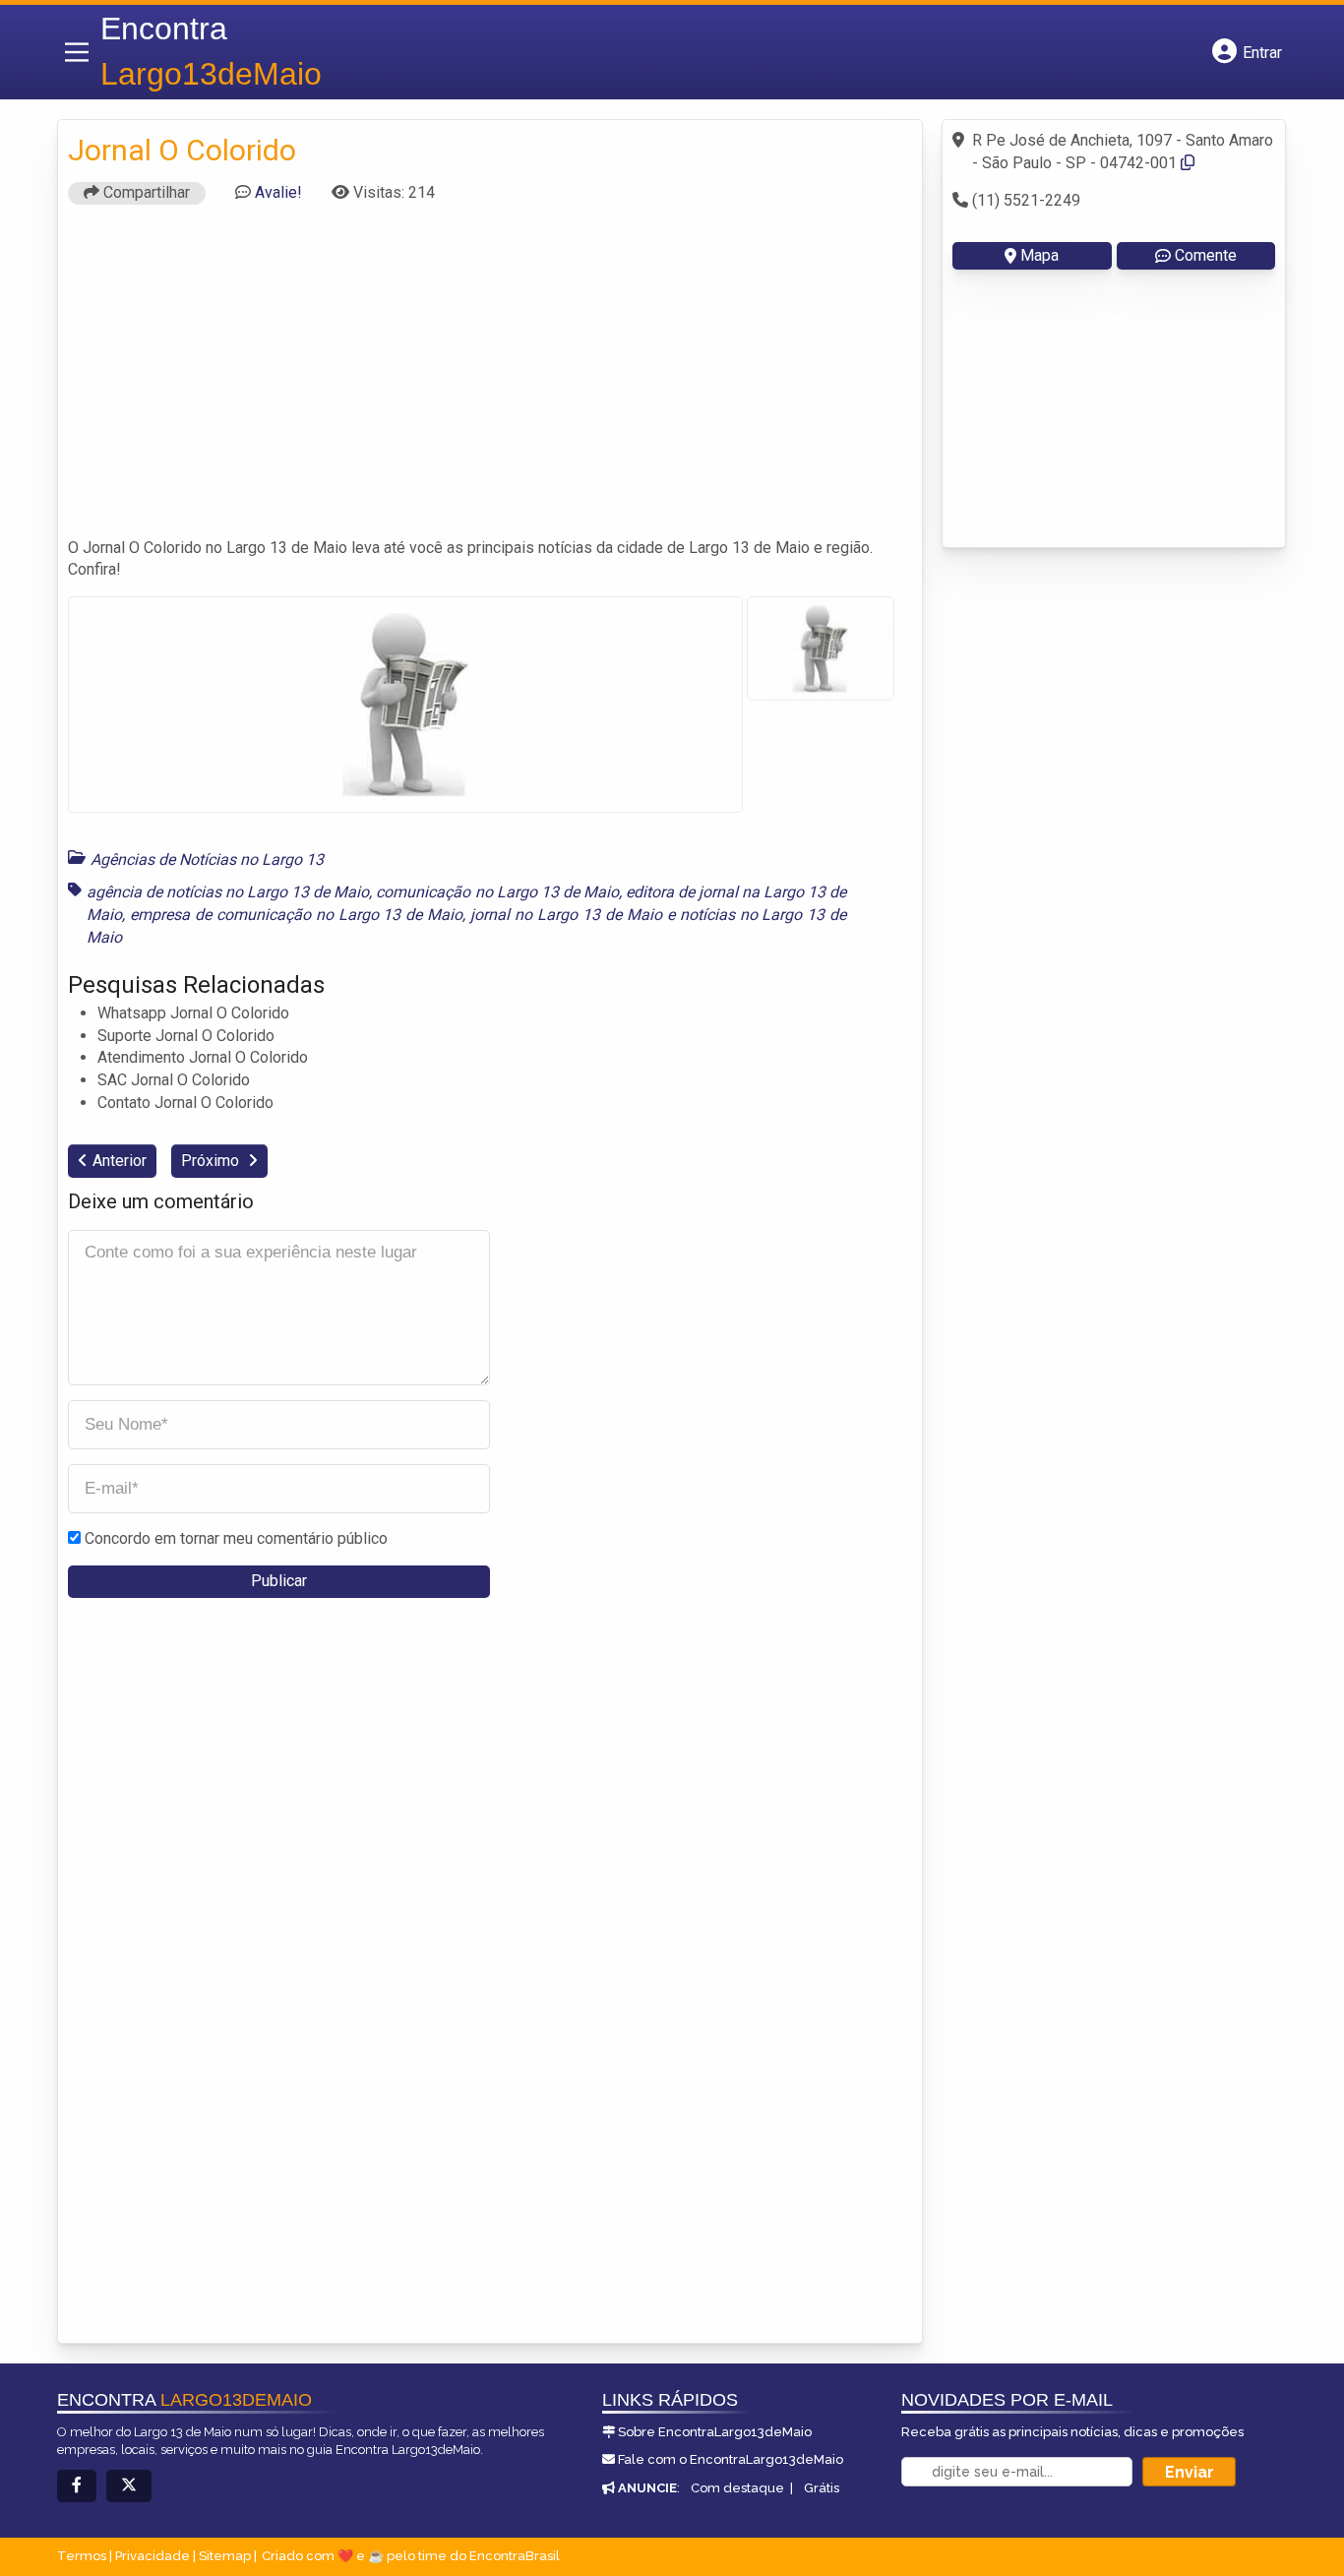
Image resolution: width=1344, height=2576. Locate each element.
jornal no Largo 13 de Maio (566, 915)
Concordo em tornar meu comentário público (236, 1538)
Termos (82, 2556)
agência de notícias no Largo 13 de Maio (228, 892)
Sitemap (225, 2556)
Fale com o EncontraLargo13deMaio (731, 2459)
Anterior (120, 1161)
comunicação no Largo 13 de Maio (497, 892)
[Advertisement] (490, 380)
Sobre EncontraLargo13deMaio (715, 2432)
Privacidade (153, 2556)
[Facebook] (77, 2486)
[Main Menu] (77, 52)
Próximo (212, 1161)
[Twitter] (129, 2486)
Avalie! (278, 192)
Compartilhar (145, 192)
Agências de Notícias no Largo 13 (207, 859)
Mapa (1039, 255)
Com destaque (737, 2488)
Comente (1206, 255)
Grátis (822, 2488)
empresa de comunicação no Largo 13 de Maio (296, 915)
